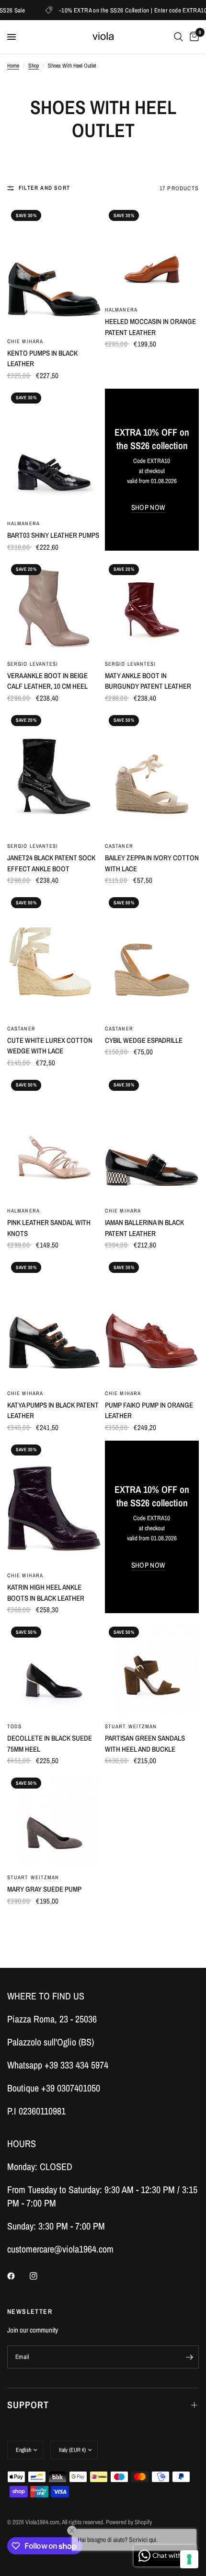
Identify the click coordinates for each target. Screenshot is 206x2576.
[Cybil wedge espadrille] (152, 956)
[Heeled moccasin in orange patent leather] (152, 253)
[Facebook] (18, 2276)
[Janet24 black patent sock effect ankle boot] (54, 774)
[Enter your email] (189, 2357)
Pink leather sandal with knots (49, 1228)
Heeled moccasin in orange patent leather (150, 327)
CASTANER (119, 846)
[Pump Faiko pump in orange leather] (152, 1321)
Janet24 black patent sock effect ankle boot (51, 863)
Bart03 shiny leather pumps (53, 535)
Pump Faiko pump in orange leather (149, 1410)
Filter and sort (44, 188)
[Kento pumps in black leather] (54, 269)
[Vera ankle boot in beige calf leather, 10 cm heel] (54, 607)
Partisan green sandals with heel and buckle (145, 1744)
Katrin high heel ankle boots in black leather (46, 1593)
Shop (34, 66)
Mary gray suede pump (44, 1889)
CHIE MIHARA (25, 341)
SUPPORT (28, 2405)
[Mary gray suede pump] (54, 1821)
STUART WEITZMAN (131, 1726)
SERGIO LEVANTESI (33, 664)
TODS (14, 1726)
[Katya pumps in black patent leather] (54, 1321)
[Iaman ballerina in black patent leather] (152, 1138)
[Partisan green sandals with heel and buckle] (152, 1670)
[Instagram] (40, 2276)
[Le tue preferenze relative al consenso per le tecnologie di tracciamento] (189, 2559)
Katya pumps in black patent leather (53, 1410)
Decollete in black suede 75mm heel (50, 1744)
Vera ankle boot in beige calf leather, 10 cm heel (47, 681)
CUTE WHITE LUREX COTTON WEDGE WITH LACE (50, 1046)
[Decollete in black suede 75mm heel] (54, 1670)
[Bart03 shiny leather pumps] (54, 451)
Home (13, 66)
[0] (193, 37)
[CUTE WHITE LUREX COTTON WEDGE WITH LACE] (54, 956)
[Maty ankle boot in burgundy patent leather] (152, 607)
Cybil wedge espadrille (144, 1040)
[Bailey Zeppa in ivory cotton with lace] (152, 774)
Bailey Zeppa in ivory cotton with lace (152, 863)
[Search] (178, 37)
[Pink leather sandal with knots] (54, 1138)
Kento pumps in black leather (42, 358)
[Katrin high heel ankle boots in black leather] (54, 1503)
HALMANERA (121, 310)
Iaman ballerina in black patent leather (144, 1228)
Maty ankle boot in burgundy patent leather (148, 681)
